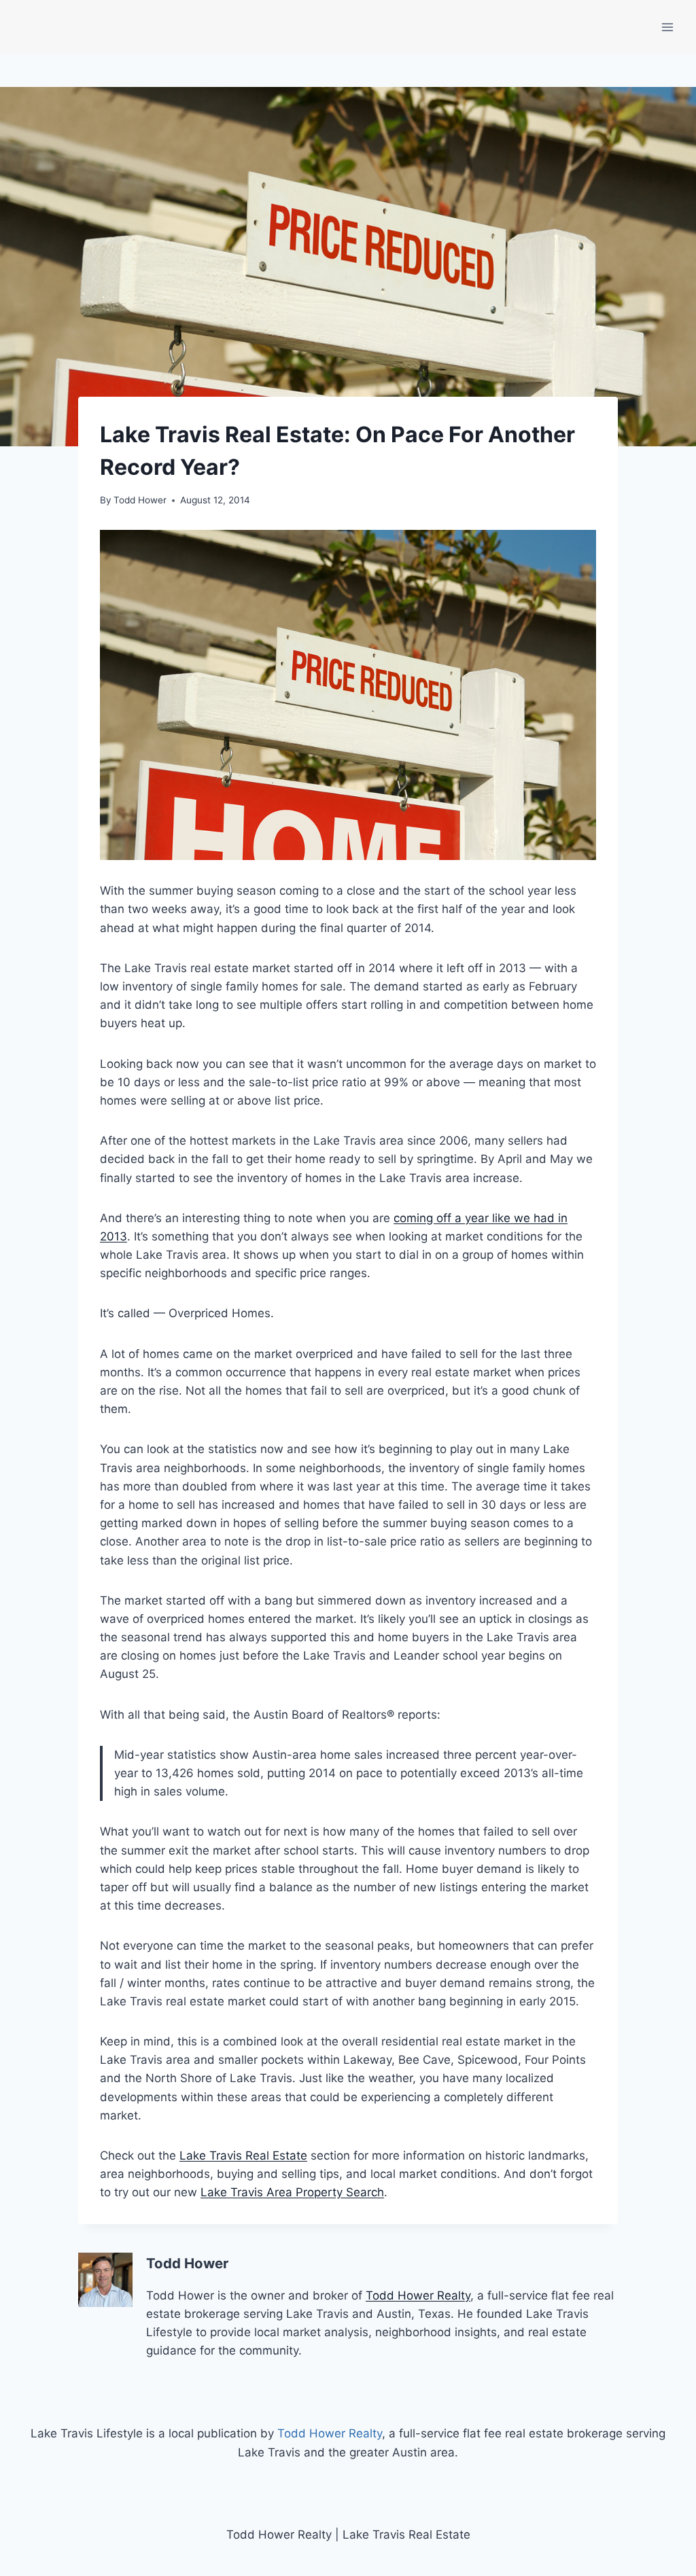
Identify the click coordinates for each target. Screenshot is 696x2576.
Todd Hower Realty (418, 2295)
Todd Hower (140, 500)
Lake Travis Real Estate (243, 2155)
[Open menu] (667, 27)
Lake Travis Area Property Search (292, 2192)
